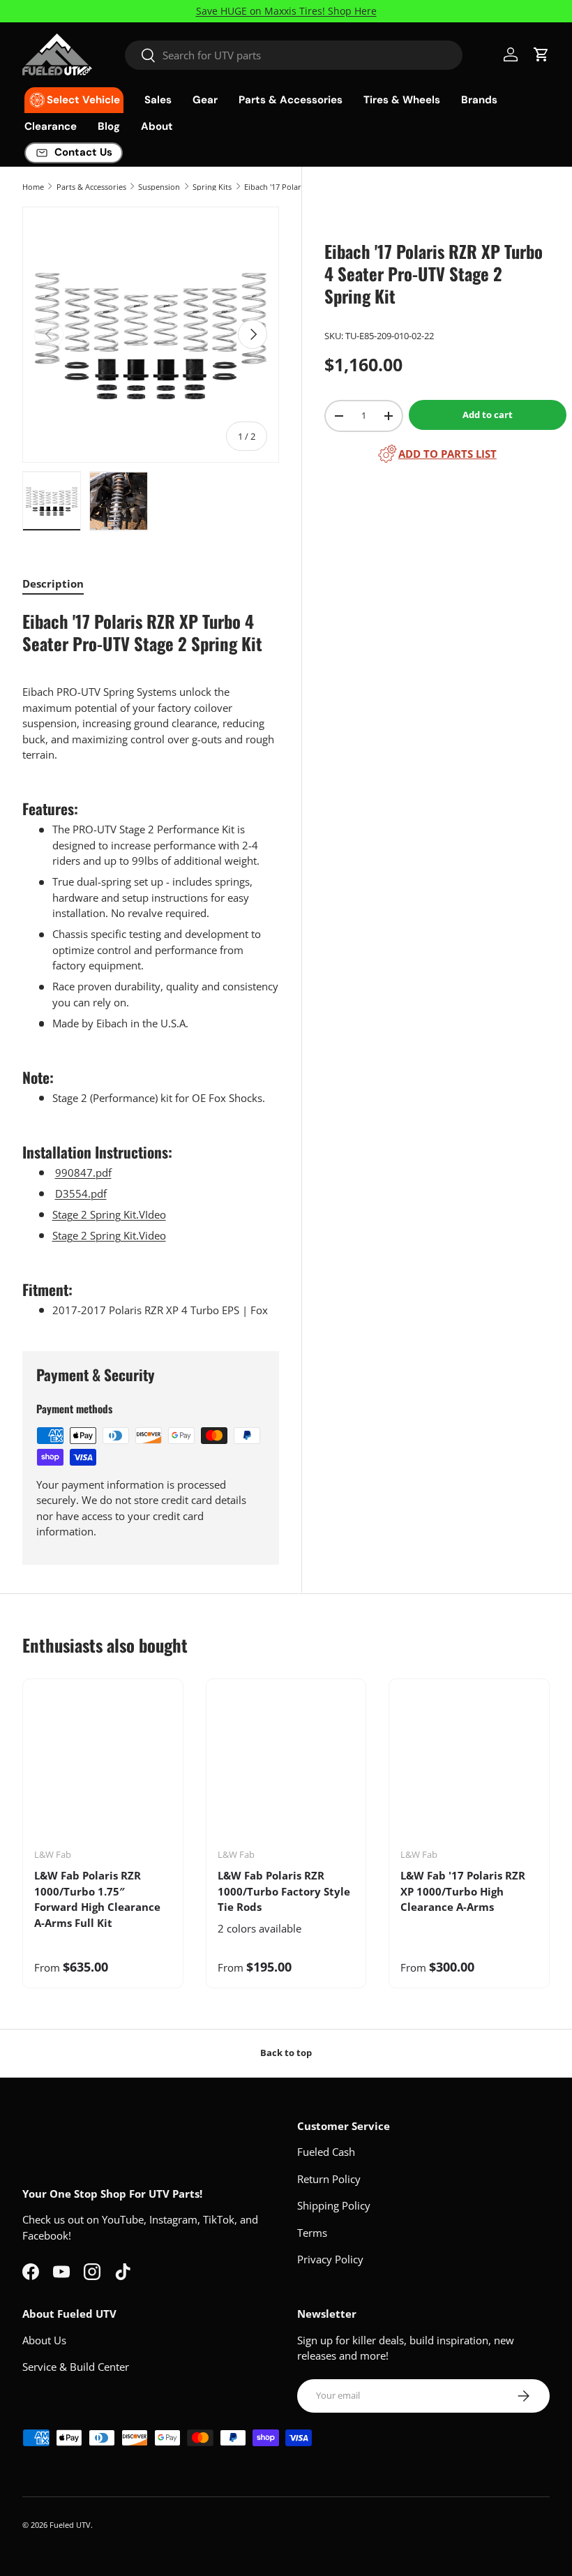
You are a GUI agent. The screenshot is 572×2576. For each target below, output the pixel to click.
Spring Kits (212, 187)
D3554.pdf (81, 1193)
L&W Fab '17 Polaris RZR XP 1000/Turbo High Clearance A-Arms (463, 1891)
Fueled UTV (70, 2525)
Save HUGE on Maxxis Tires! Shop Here (286, 11)
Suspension (159, 187)
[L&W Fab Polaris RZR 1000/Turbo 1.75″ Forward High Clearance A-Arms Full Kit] (103, 1769)
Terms (312, 2233)
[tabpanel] (151, 964)
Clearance (51, 126)
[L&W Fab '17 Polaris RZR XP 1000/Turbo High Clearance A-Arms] (469, 1769)
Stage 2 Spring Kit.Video (109, 1235)
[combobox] (294, 55)
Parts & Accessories (91, 187)
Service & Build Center (76, 2367)
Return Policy (329, 2179)
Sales (158, 100)
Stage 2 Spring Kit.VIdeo (109, 1214)
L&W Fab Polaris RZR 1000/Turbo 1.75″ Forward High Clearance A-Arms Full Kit (97, 1899)
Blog (109, 126)
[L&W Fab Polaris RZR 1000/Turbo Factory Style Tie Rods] (286, 1769)
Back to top (286, 2053)
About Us (44, 2340)
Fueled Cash (326, 2152)
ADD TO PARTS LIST (447, 454)
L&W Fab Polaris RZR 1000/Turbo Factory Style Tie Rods (284, 1891)
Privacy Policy (330, 2259)
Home (33, 187)
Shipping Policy (334, 2205)
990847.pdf (83, 1172)
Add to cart (488, 415)
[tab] (53, 583)
